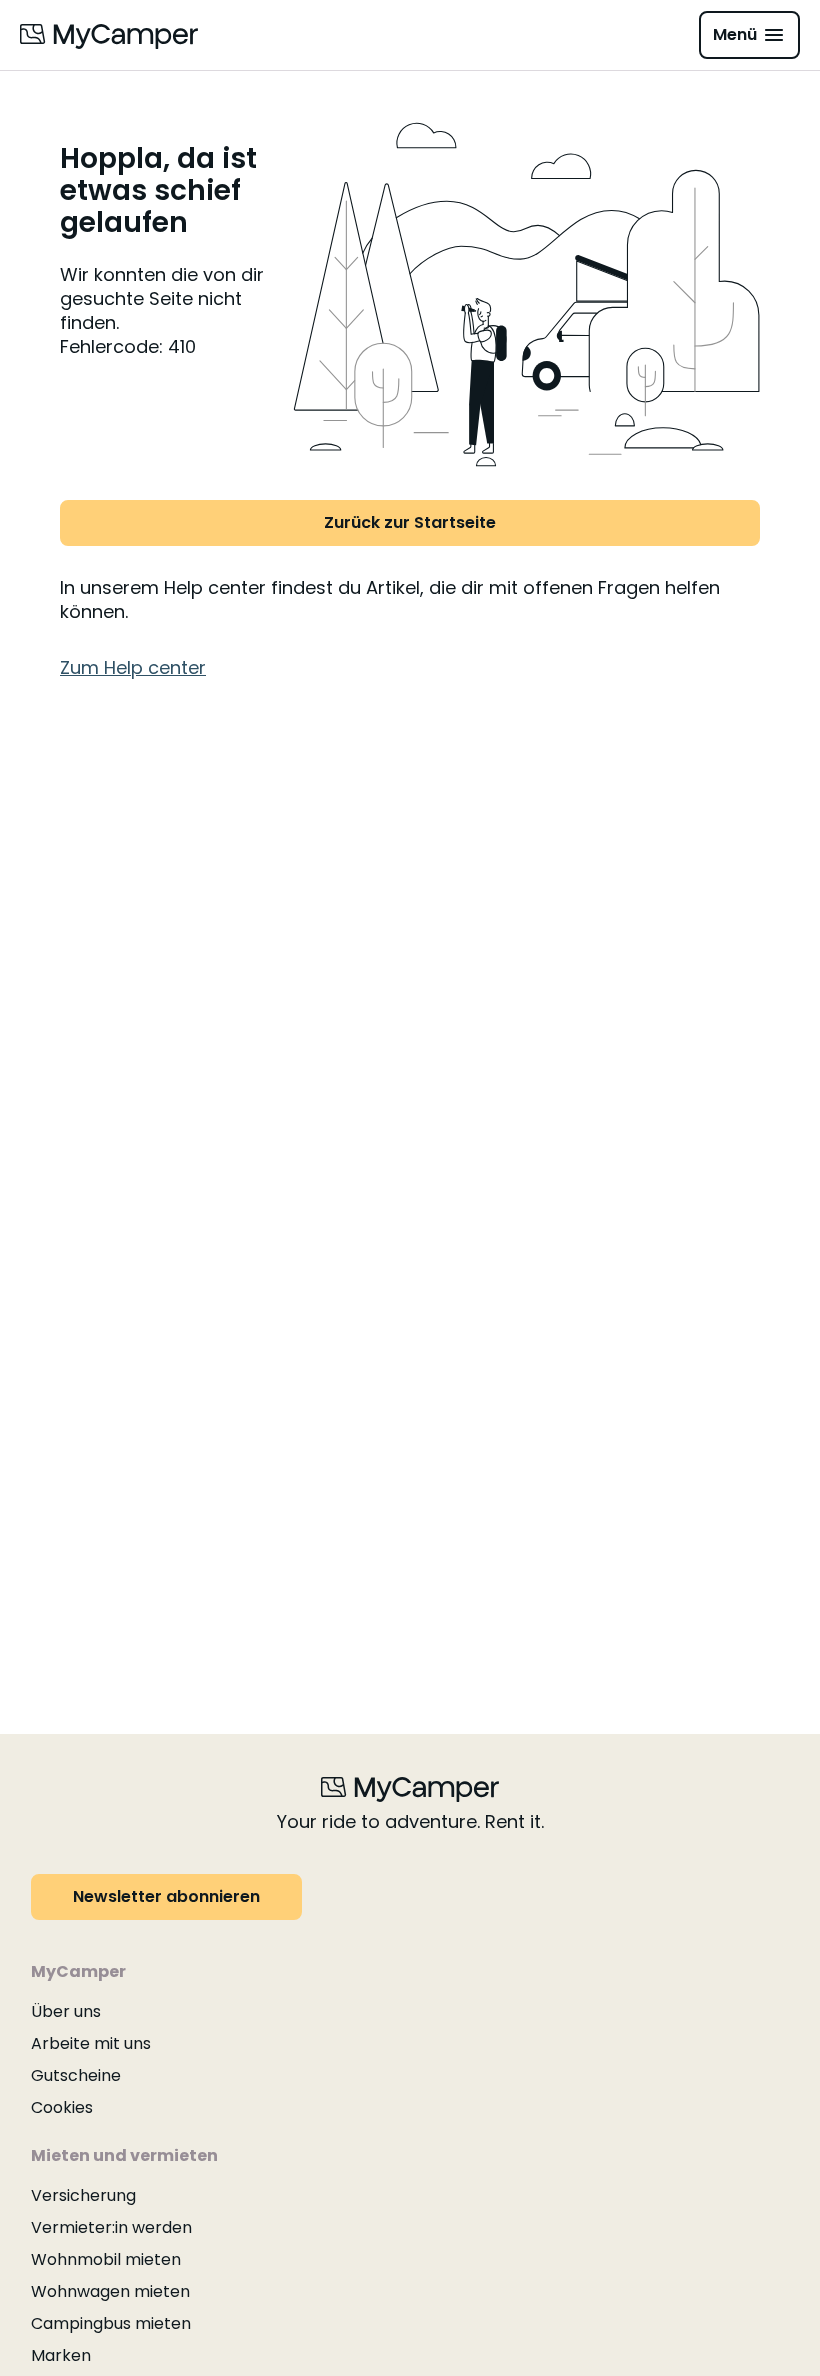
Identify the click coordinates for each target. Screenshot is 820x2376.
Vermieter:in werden (111, 2227)
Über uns (66, 2011)
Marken (61, 2355)
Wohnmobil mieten (106, 2259)
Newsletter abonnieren (166, 1896)
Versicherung (83, 2195)
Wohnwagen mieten (110, 2291)
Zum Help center (133, 667)
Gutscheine (76, 2075)
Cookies (62, 2107)
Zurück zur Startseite (410, 522)
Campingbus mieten (111, 2323)
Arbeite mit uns (91, 2043)
